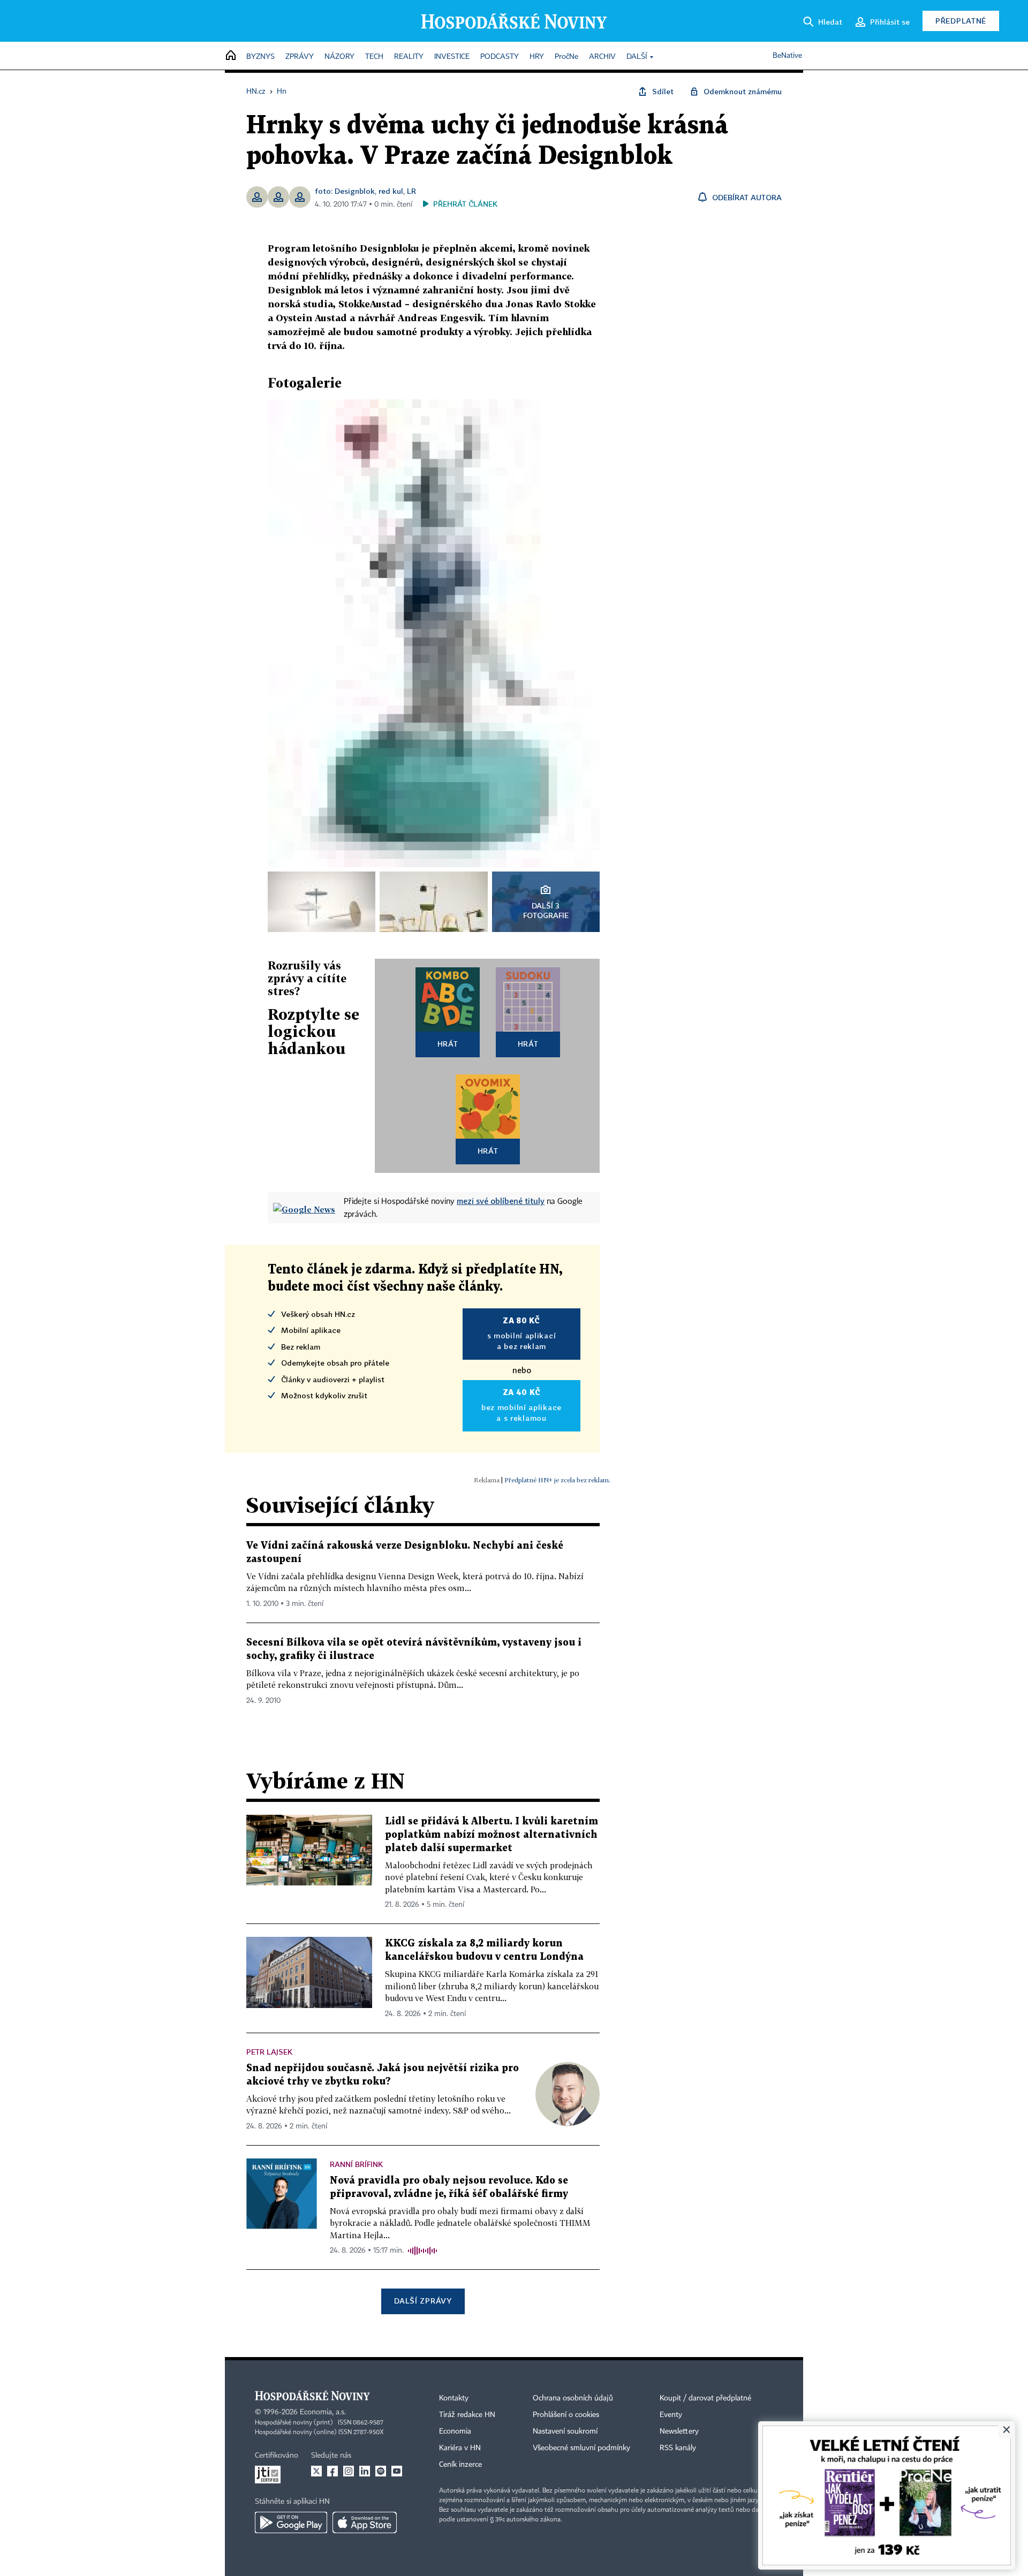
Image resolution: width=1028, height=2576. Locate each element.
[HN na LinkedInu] (365, 2471)
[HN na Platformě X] (316, 2471)
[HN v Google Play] (291, 2522)
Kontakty (454, 2398)
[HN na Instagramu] (349, 2471)
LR (411, 191)
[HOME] (231, 56)
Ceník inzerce (460, 2465)
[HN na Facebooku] (332, 2471)
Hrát (448, 1044)
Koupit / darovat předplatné (705, 2398)
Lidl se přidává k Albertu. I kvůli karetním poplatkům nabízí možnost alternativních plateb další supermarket (492, 1835)
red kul (391, 191)
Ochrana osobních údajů (573, 2398)
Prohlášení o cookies (566, 2415)
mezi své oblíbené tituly (501, 1201)
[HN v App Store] (365, 2522)
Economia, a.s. (323, 2412)
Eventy (671, 2415)
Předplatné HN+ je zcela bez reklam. (557, 1480)
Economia (455, 2431)
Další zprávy (423, 2301)
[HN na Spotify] (381, 2471)
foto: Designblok (345, 191)
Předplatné (961, 21)
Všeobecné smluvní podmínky (581, 2448)
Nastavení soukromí (565, 2431)
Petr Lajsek (269, 2052)
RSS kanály (678, 2448)
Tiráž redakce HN (467, 2415)
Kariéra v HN (460, 2448)
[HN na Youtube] (397, 2471)
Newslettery (679, 2431)
